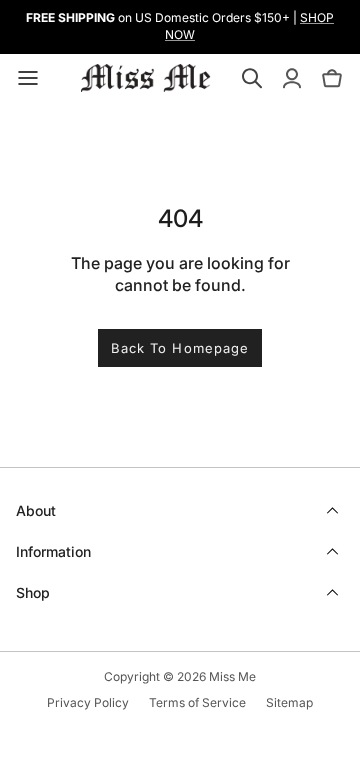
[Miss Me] (146, 78)
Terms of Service (197, 702)
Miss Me (232, 676)
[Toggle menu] (28, 78)
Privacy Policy (88, 702)
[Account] (292, 78)
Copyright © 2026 (156, 676)
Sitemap (289, 702)
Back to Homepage (180, 348)
